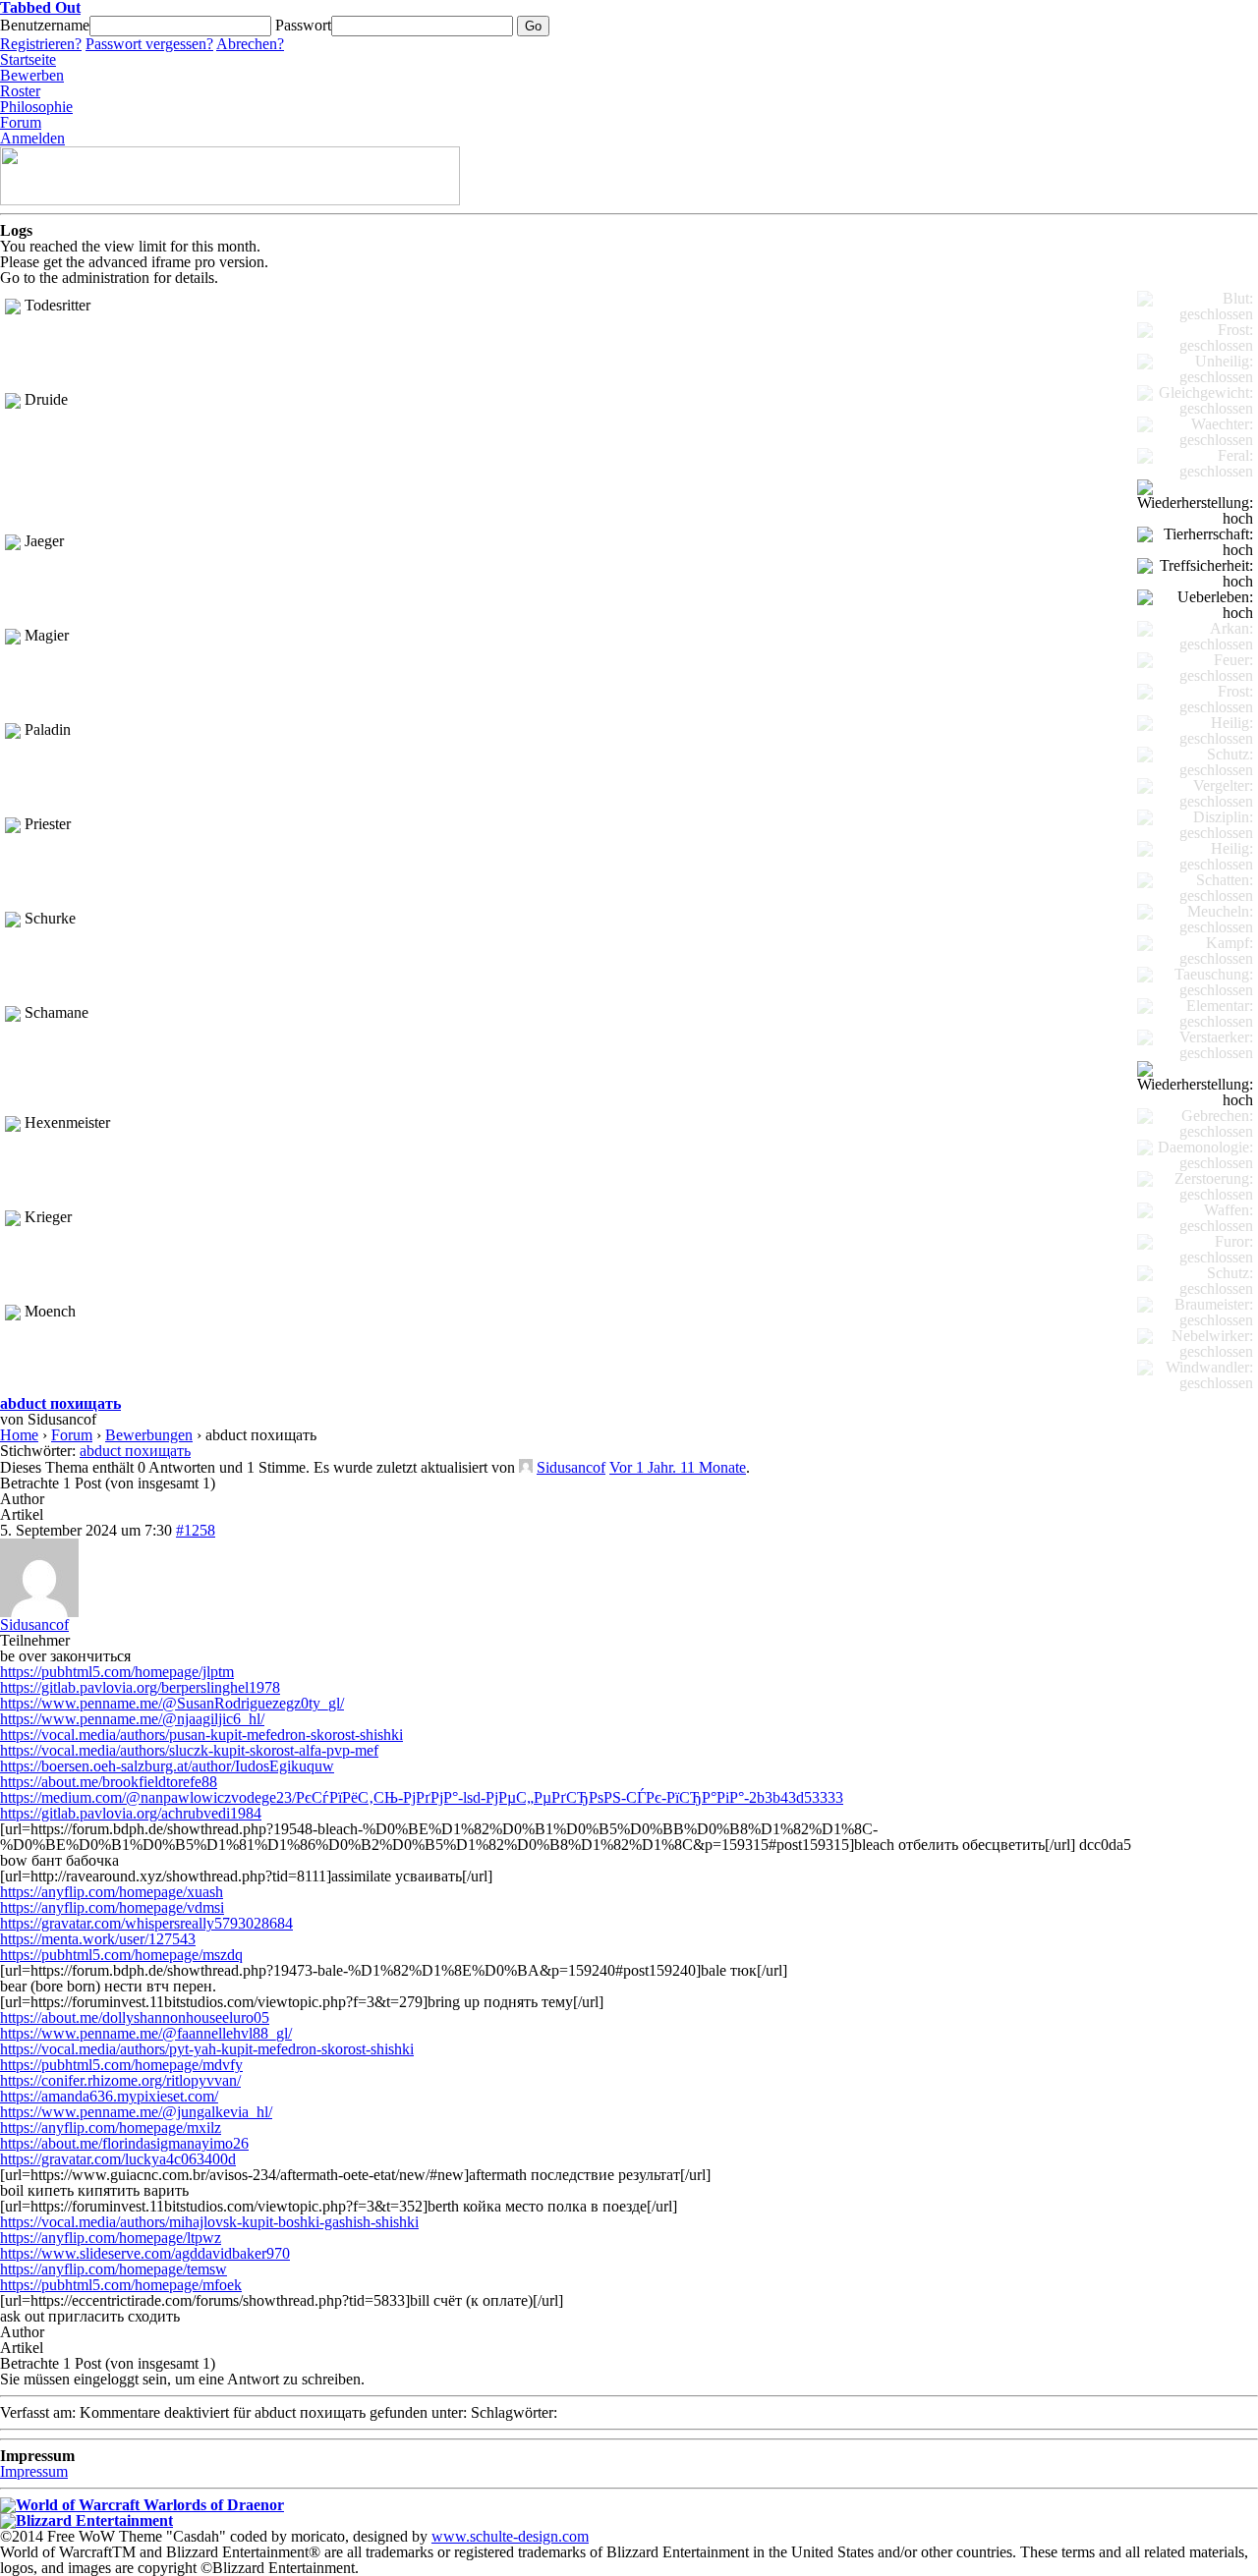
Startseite (28, 59)
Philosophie (36, 107)
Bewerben (32, 75)
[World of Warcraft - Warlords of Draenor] (142, 2505)
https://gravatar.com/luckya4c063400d (118, 2159)
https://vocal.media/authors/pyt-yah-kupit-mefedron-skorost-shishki (207, 2049)
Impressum (34, 2471)
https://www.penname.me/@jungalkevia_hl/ (136, 2112)
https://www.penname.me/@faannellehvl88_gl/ (146, 2033)
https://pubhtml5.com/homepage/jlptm (117, 1672)
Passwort (303, 25)
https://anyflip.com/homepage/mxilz (111, 2128)
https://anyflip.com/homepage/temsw (114, 2269)
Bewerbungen (149, 1435)
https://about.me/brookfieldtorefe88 (109, 1782)
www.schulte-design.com (510, 2536)
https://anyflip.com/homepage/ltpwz (111, 2238)
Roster (20, 91)
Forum (21, 122)
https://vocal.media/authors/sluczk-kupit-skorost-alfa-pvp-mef (189, 1750)
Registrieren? (41, 44)
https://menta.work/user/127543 (98, 1939)
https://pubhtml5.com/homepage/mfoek (121, 2285)
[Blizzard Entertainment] (86, 2520)
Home (19, 1435)
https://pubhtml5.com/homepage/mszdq (121, 1955)
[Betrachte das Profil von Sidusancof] (526, 1467)
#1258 (196, 1530)
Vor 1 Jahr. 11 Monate (678, 1467)
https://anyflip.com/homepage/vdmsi (112, 1907)
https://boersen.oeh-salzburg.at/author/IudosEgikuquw (167, 1766)
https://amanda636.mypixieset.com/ (109, 2096)
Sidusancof (571, 1467)
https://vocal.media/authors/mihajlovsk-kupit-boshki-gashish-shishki (209, 2222)
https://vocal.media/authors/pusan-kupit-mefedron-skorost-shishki (201, 1735)
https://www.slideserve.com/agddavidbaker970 (145, 2253)
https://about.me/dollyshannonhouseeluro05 (135, 2017)
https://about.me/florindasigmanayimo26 (124, 2143)
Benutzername (45, 25)
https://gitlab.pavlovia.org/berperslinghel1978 (140, 1687)
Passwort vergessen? (149, 44)
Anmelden (32, 138)
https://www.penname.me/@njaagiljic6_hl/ (132, 1719)
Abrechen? (250, 44)
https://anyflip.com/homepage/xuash (112, 1892)
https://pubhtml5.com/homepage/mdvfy (121, 2065)
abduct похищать (60, 1403)
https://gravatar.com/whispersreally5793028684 (146, 1923)
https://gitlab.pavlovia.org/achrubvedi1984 (131, 1813)
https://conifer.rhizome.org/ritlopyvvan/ (120, 2080)
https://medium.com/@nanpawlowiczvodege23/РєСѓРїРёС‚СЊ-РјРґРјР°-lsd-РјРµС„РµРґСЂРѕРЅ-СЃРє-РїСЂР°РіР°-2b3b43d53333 (422, 1797)
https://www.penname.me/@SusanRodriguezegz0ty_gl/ (172, 1703)
